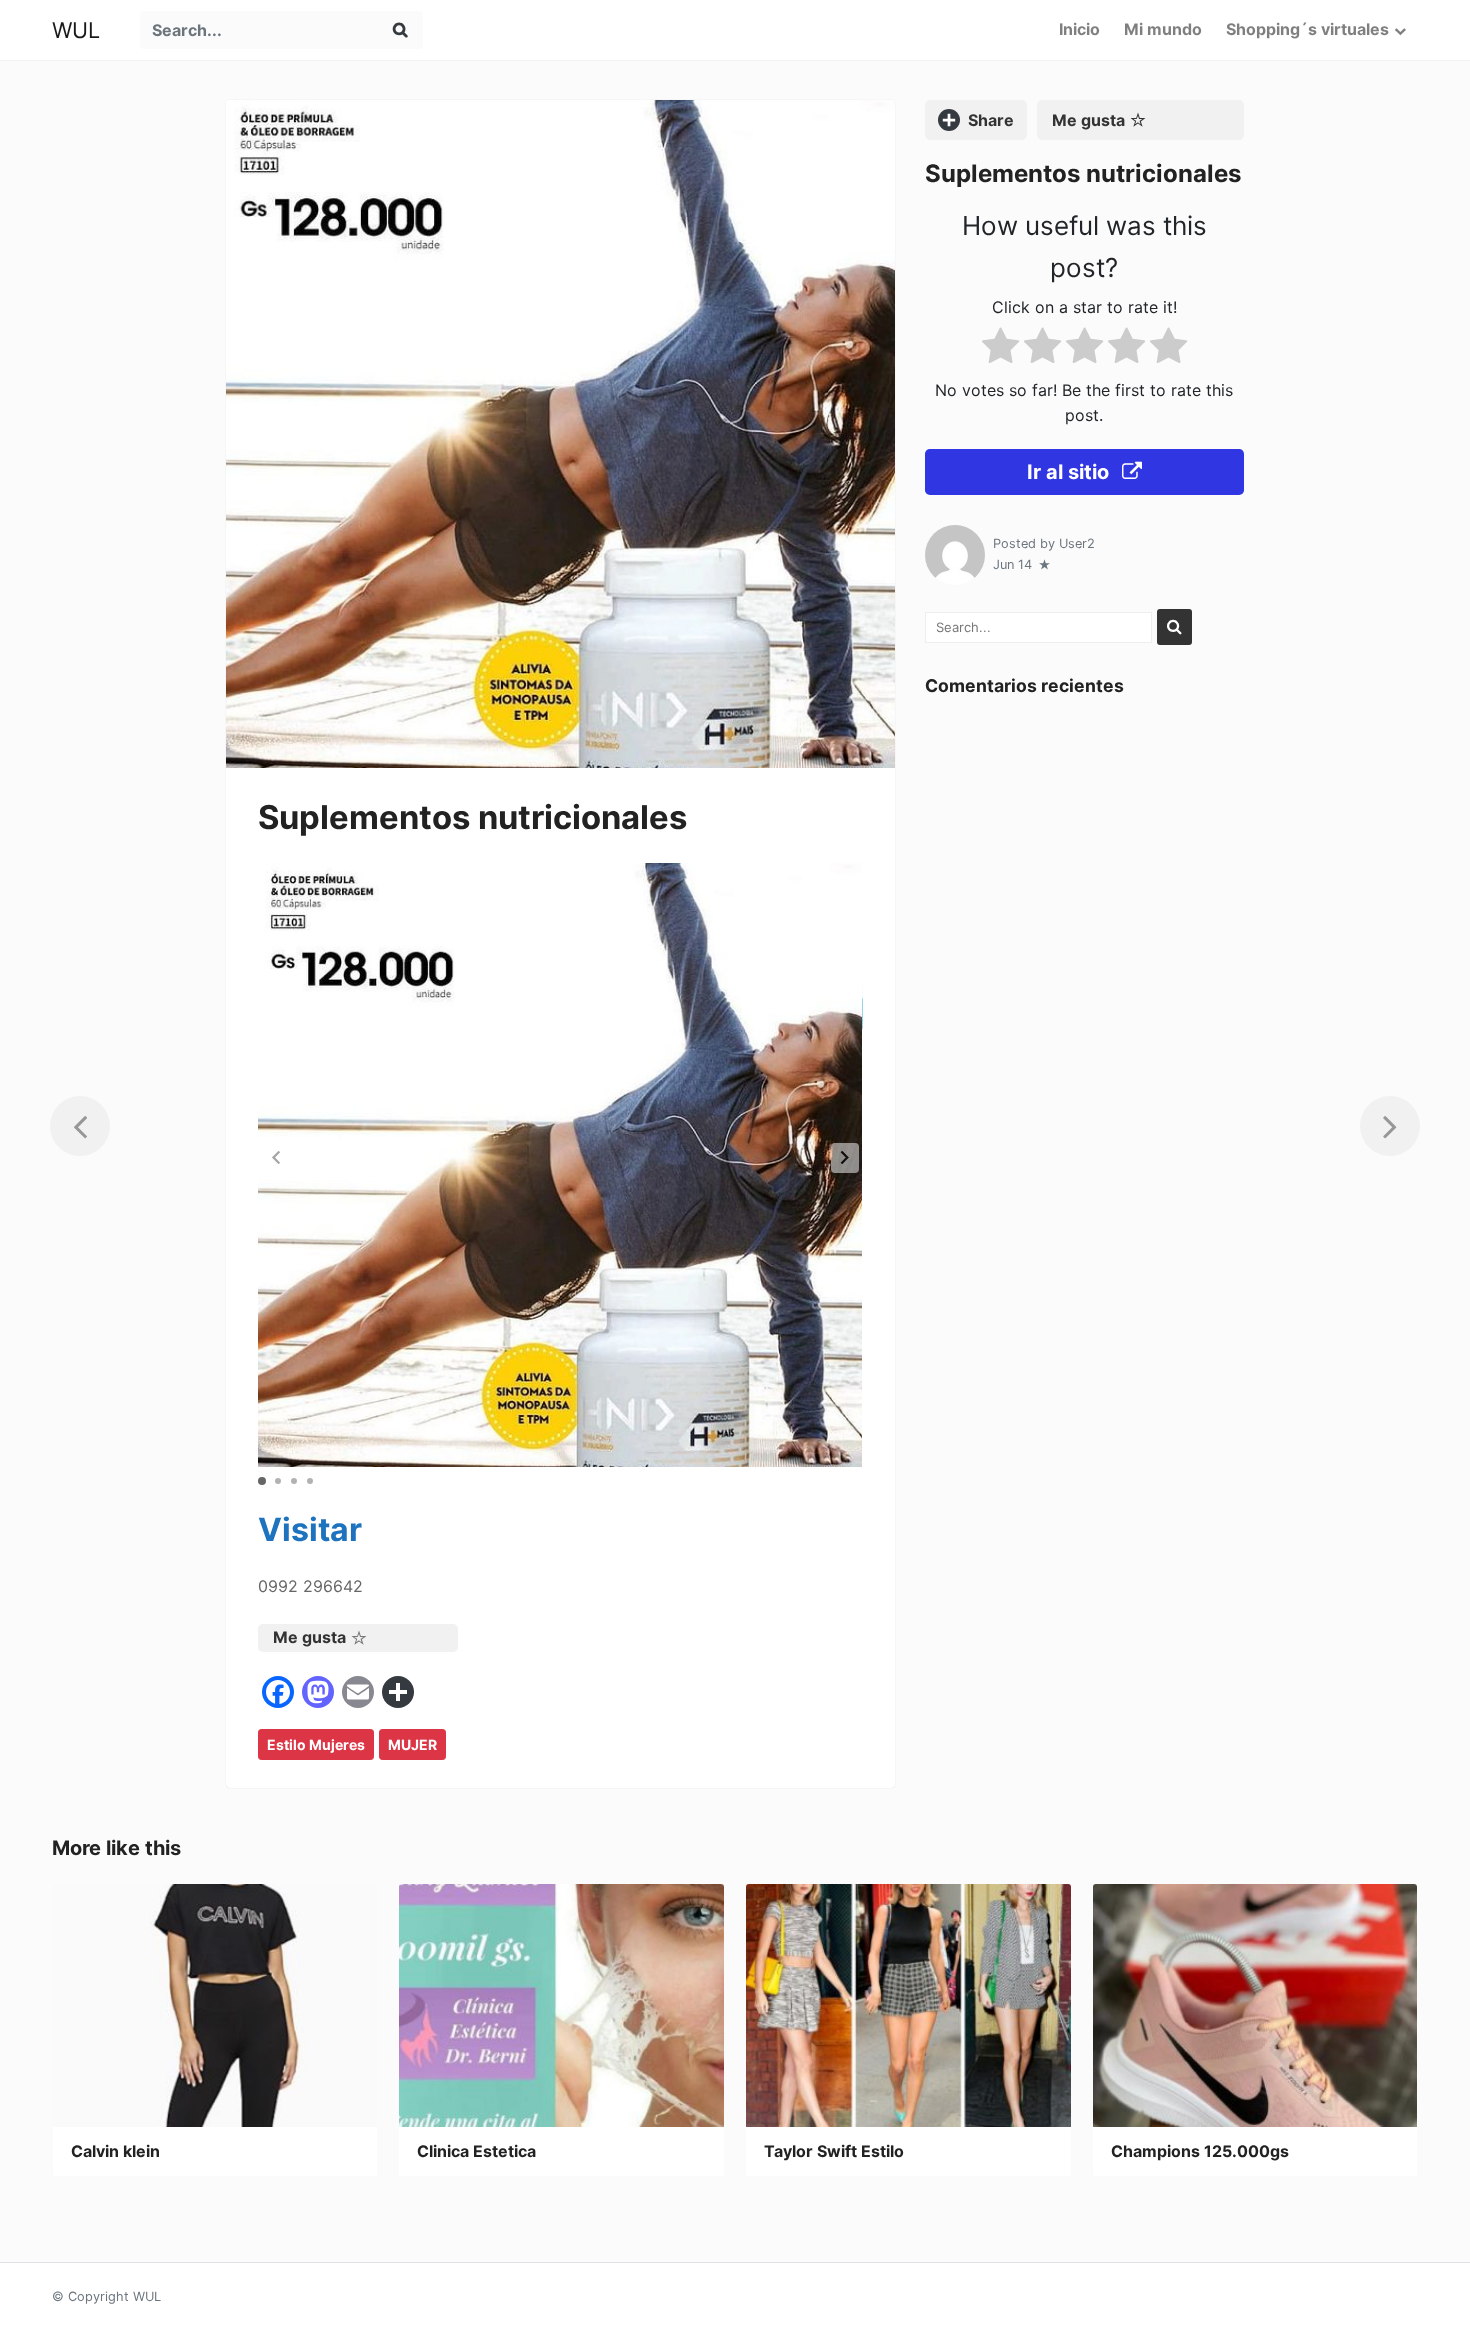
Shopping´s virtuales (1307, 29)
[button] (845, 1158)
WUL (76, 30)
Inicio (1079, 29)
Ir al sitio (1070, 472)
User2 (1077, 543)
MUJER (412, 1744)
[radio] (1000, 348)
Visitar (310, 1529)
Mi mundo (1163, 29)
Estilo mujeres (316, 1744)
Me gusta (309, 1637)
